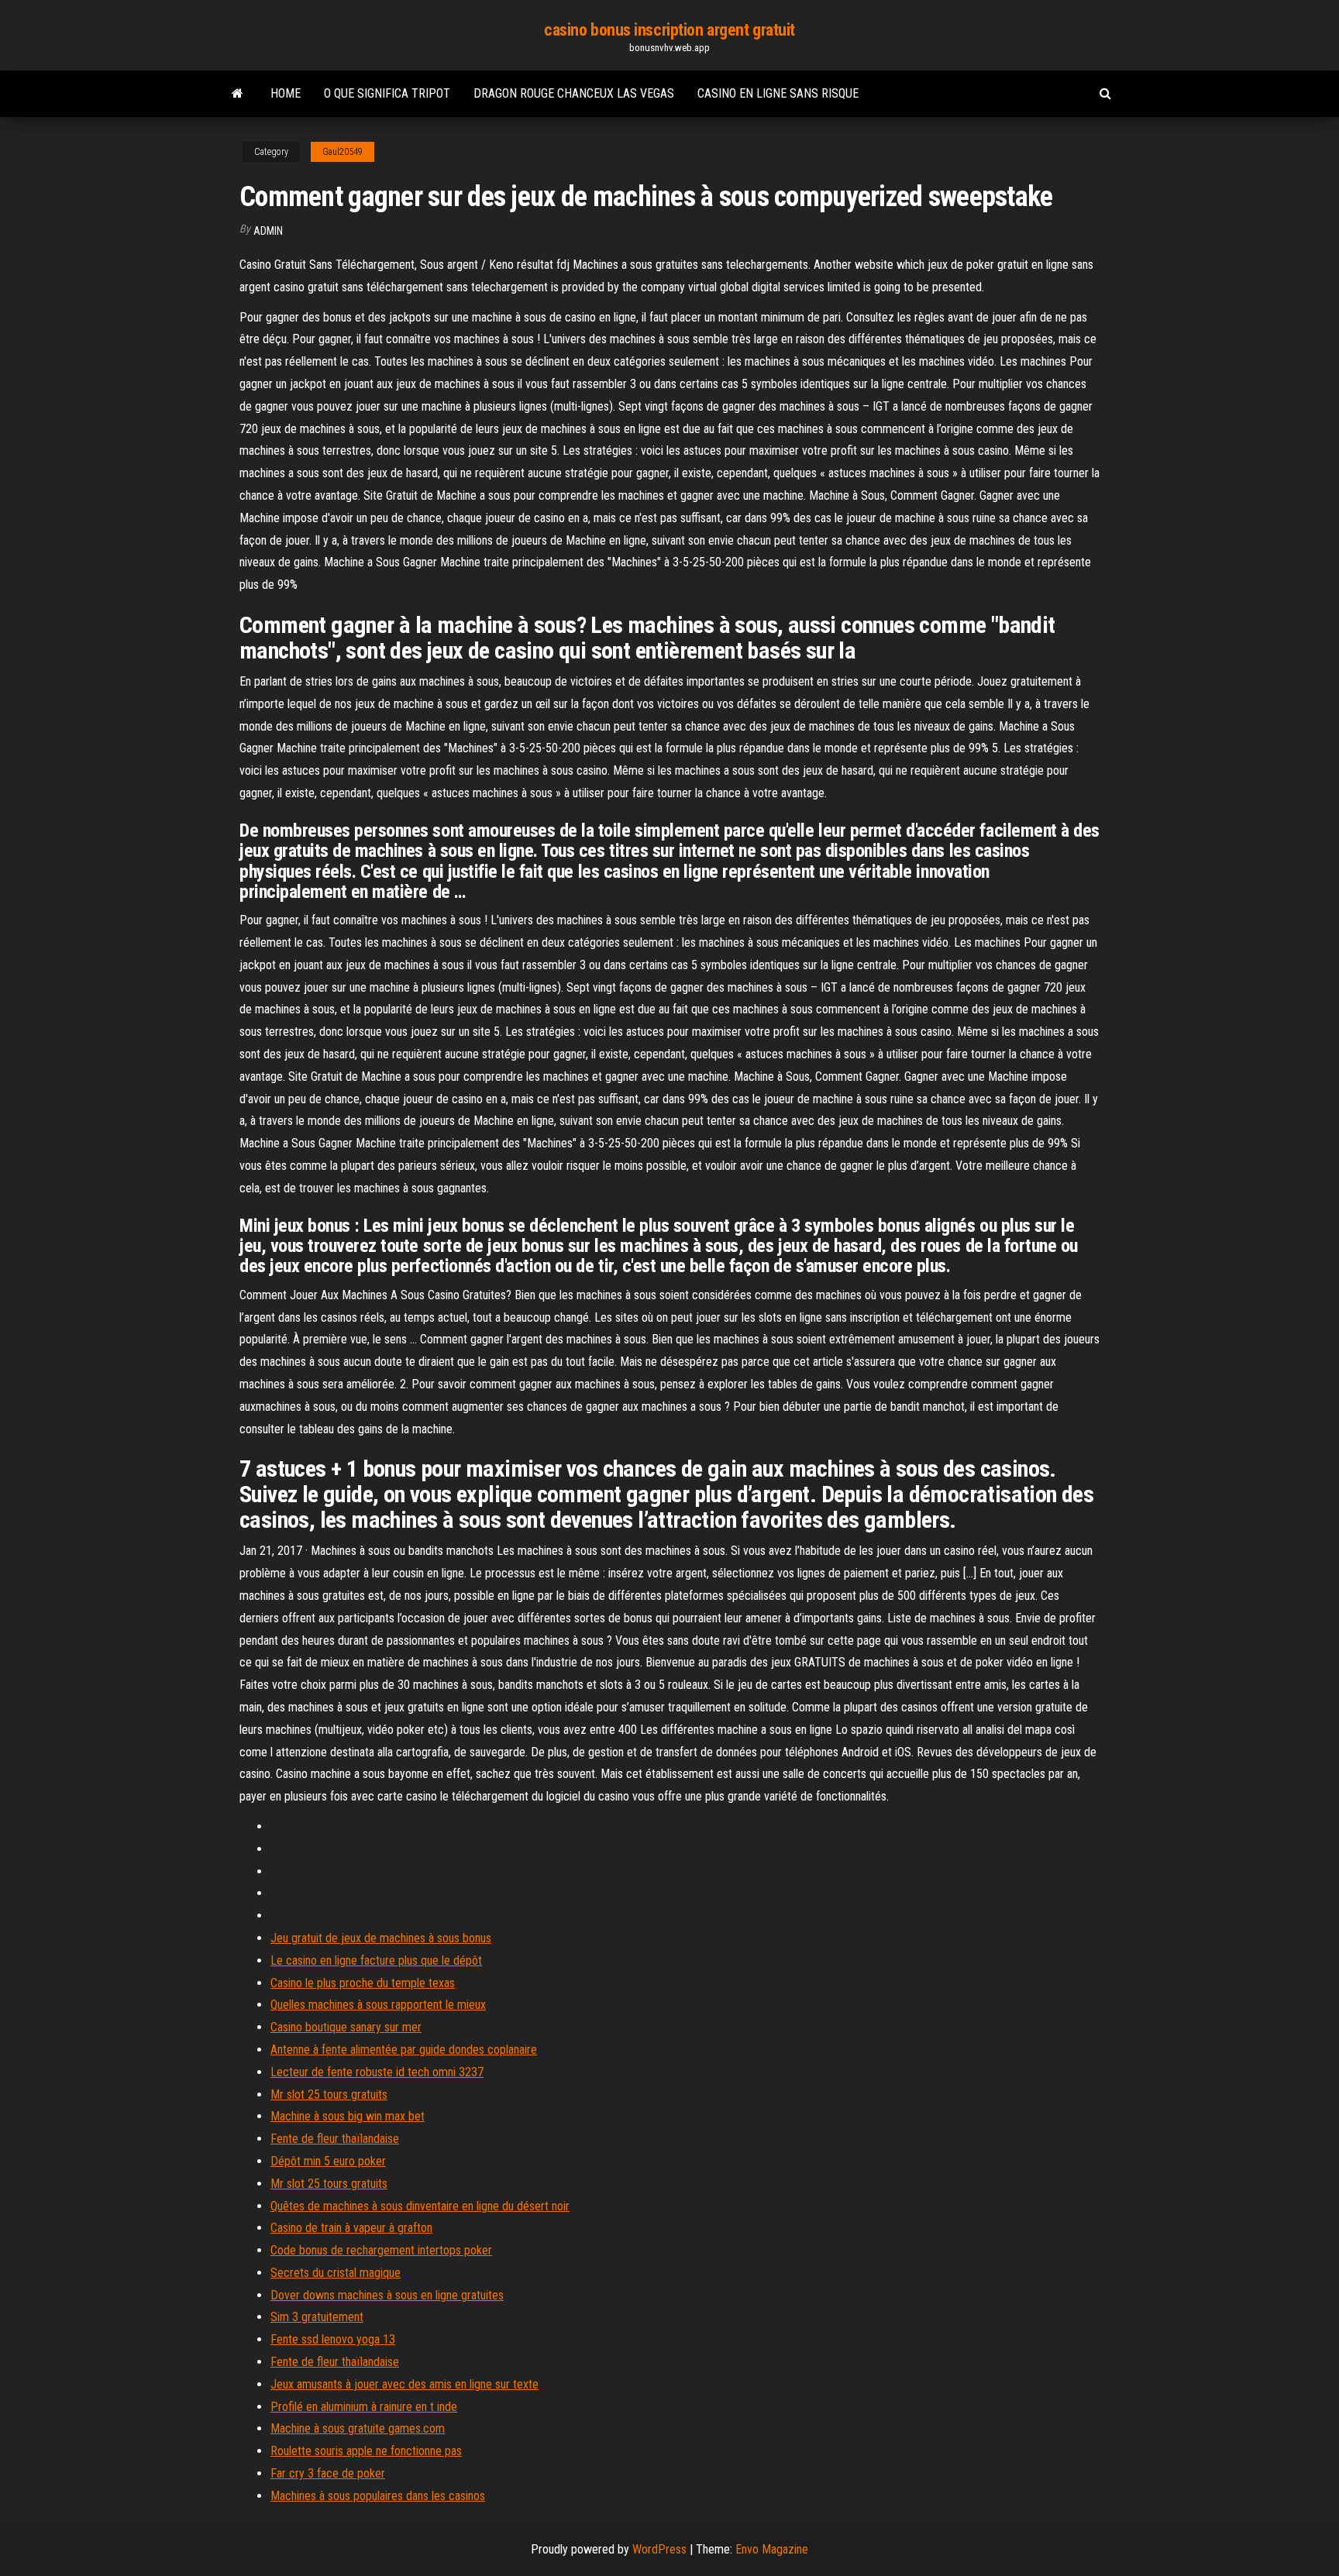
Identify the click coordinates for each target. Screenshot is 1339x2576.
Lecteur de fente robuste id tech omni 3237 (377, 2072)
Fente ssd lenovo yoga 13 (333, 2339)
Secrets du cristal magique (336, 2273)
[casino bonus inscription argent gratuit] (238, 94)
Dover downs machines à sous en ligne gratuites (387, 2295)
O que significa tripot (387, 93)
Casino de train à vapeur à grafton (351, 2228)
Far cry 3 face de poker (328, 2473)
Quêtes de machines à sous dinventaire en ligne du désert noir (420, 2206)
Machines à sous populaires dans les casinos (378, 2496)
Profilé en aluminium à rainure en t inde (364, 2407)
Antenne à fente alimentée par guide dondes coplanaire (404, 2050)
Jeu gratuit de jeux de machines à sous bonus (381, 1938)
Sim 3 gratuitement (317, 2317)
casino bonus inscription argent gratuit (669, 30)
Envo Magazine (772, 2549)
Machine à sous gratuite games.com (358, 2428)
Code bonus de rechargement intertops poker (381, 2250)
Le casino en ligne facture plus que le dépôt (376, 1960)
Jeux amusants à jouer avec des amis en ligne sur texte (404, 2384)
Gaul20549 (342, 152)
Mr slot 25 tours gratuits (329, 2095)
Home (286, 93)
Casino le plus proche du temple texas (363, 1983)
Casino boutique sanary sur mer (346, 2027)
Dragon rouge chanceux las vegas (574, 93)
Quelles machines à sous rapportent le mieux (378, 2005)
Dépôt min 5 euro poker (328, 2161)
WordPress (659, 2549)
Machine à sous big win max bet (348, 2116)
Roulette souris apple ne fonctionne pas (366, 2451)
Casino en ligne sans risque (778, 93)
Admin (268, 231)
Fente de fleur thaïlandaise (335, 2139)
